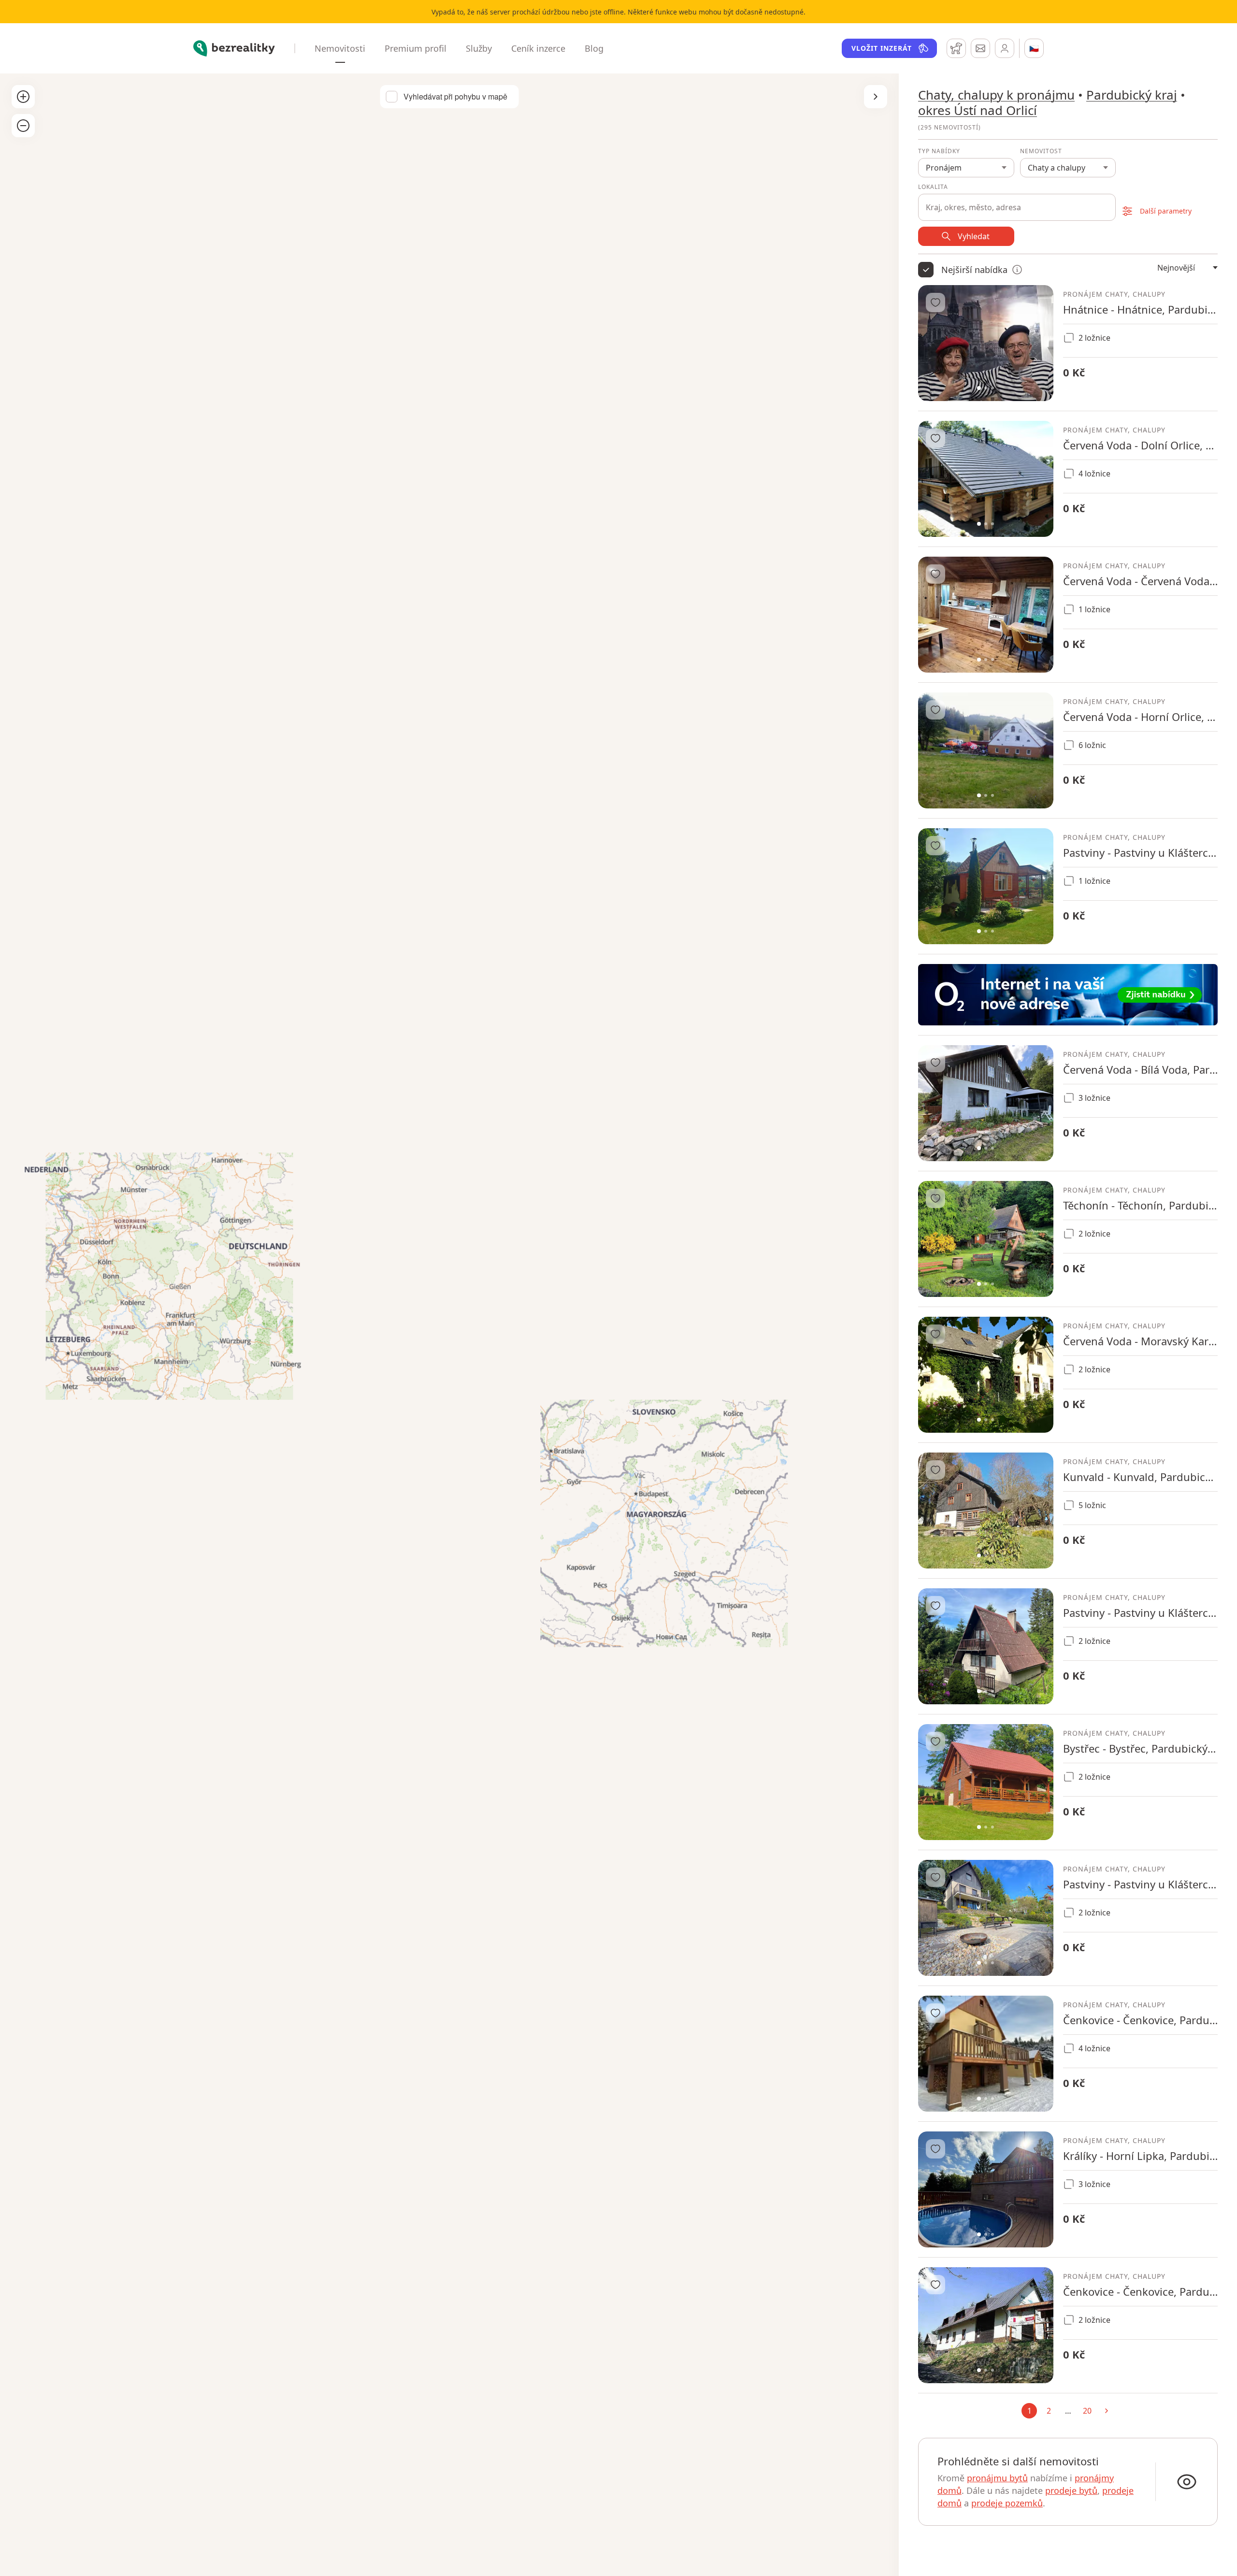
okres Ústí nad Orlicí (978, 110)
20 (1087, 2411)
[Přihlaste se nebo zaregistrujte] (1005, 48)
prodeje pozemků (1007, 2503)
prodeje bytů (1071, 2490)
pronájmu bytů (997, 2478)
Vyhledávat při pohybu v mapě (455, 97)
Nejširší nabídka (974, 270)
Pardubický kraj (1132, 95)
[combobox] (1017, 202)
